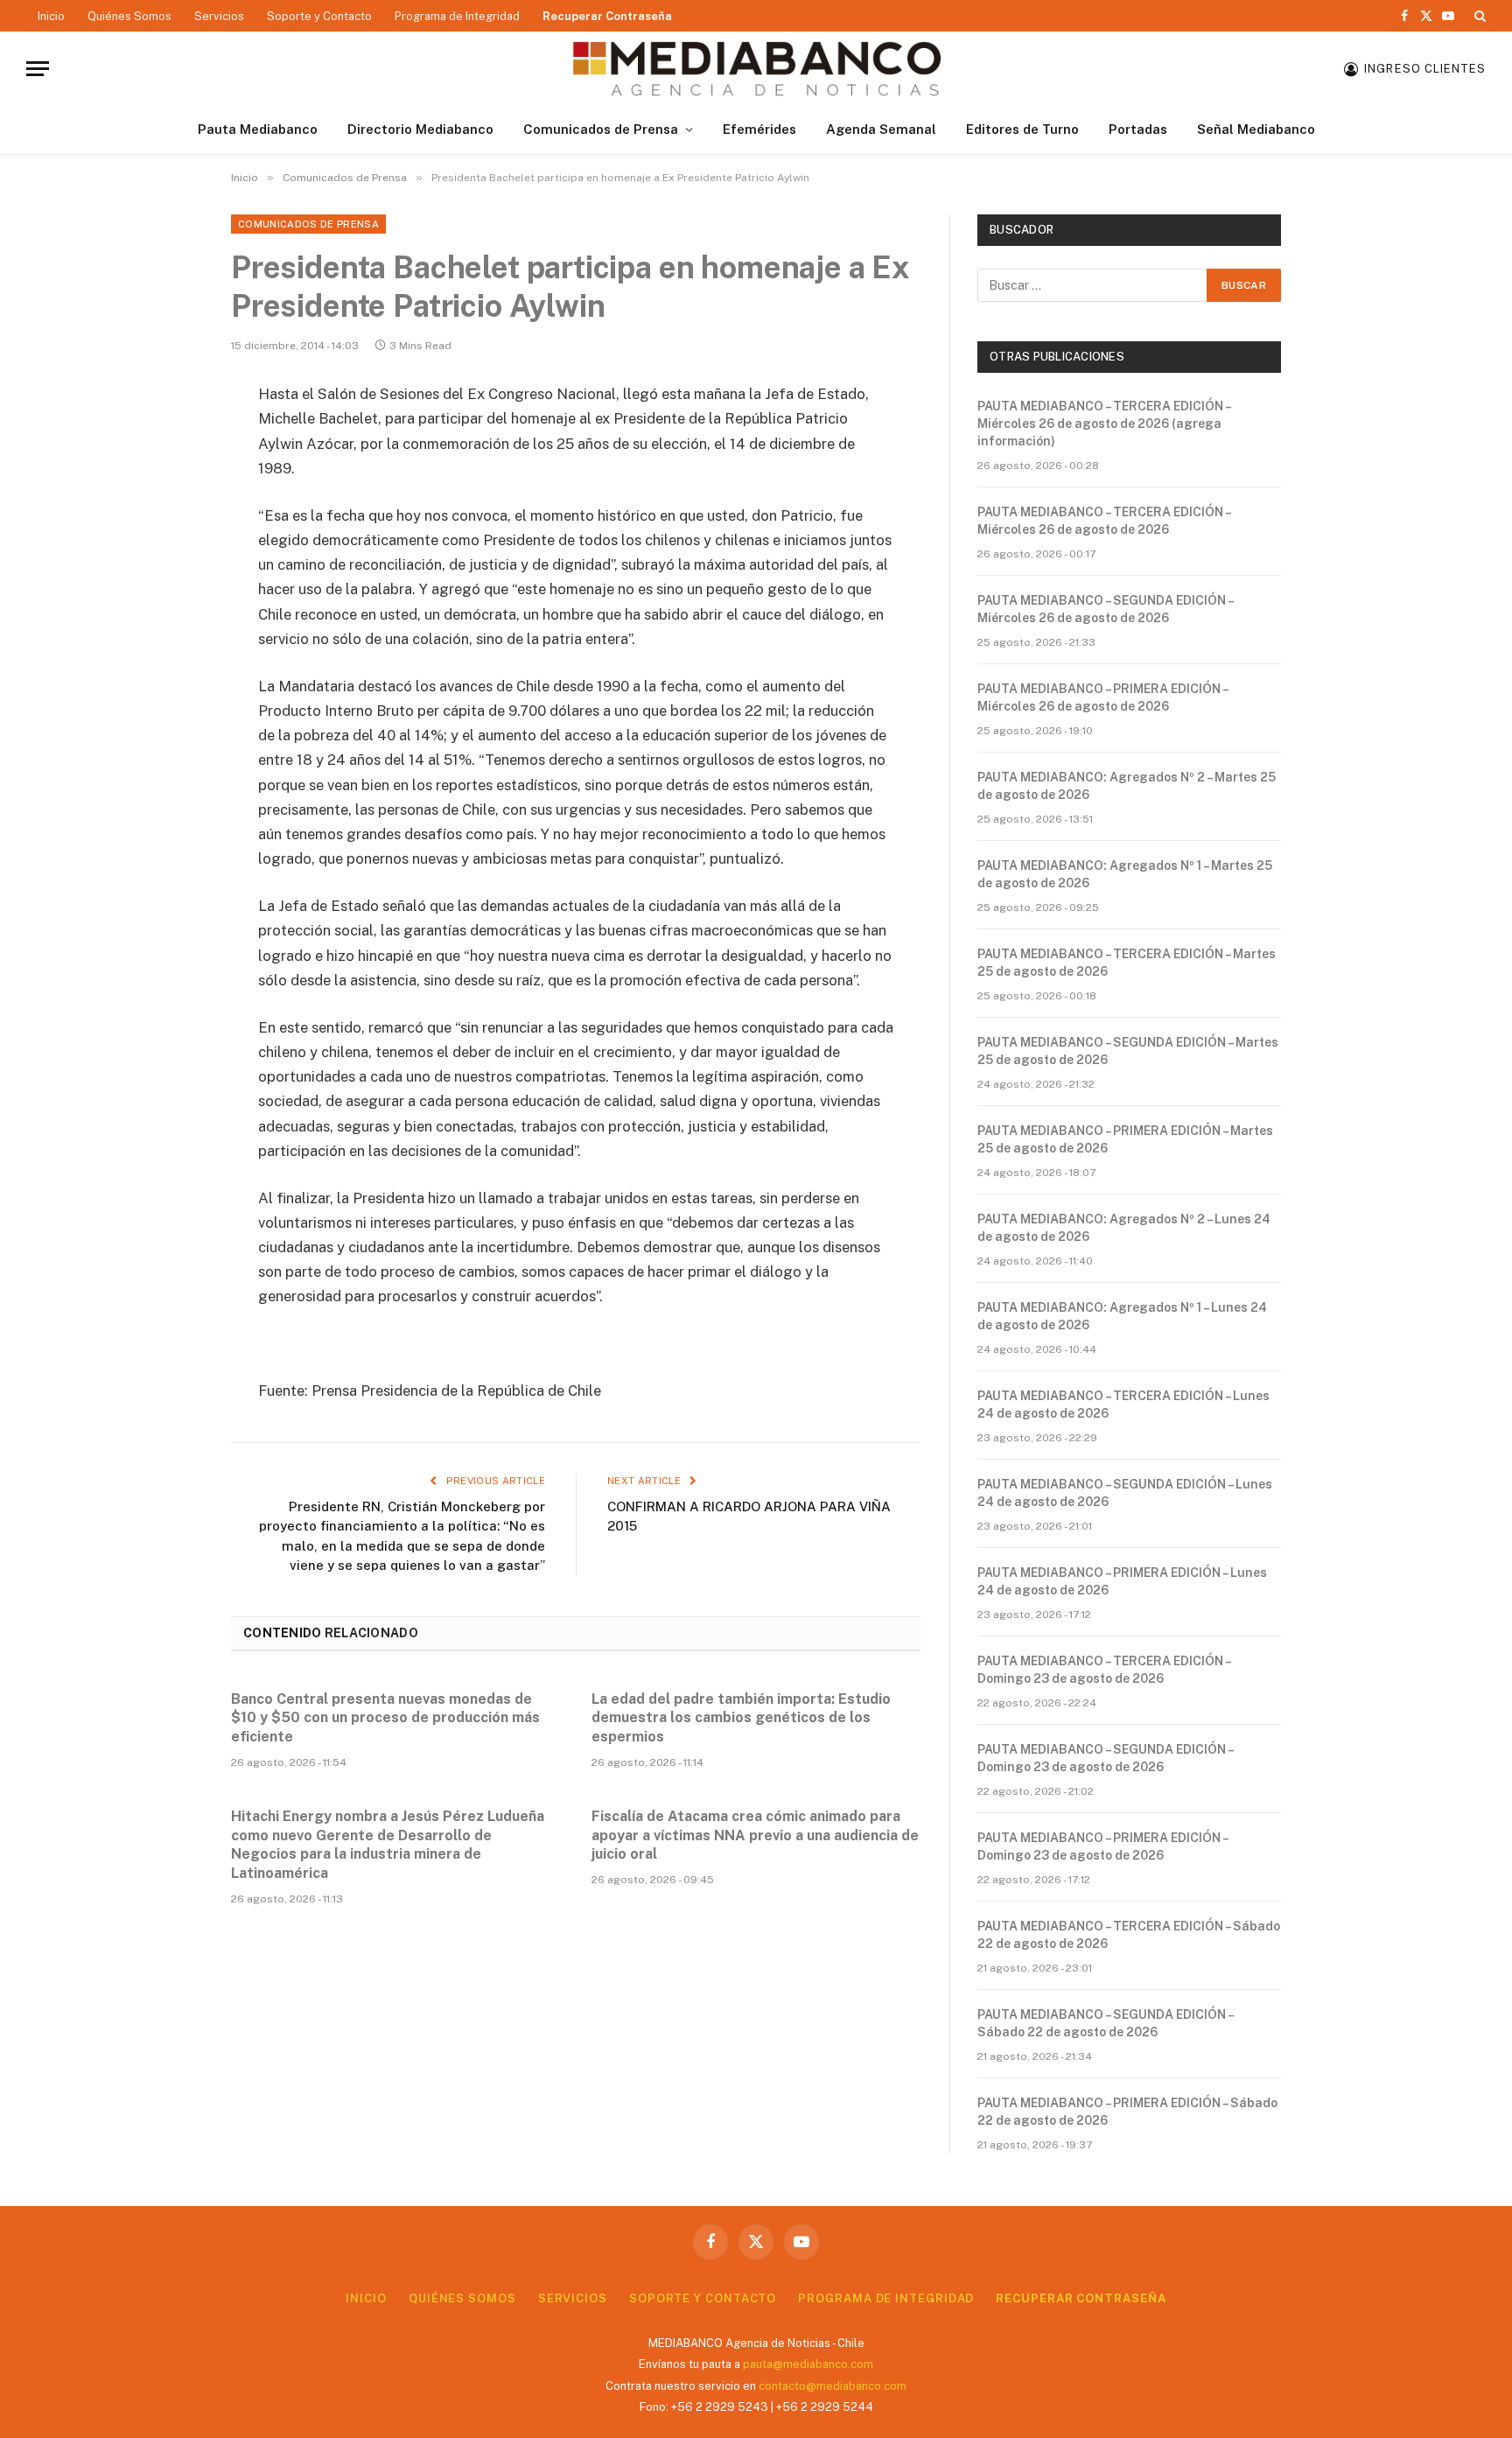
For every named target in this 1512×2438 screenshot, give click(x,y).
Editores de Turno (1022, 129)
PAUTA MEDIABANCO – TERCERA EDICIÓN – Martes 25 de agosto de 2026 (1127, 963)
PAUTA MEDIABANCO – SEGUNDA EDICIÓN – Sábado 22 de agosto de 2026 (1105, 2023)
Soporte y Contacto (319, 16)
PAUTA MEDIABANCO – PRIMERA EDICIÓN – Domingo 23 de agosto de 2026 (1102, 1846)
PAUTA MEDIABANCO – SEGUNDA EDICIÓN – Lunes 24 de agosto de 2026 (1125, 1493)
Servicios (219, 16)
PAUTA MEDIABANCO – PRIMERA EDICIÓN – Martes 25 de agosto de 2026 (1125, 1139)
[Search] (1478, 16)
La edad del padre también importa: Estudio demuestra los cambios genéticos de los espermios (741, 1718)
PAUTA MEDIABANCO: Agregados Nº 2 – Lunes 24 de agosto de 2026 (1124, 1228)
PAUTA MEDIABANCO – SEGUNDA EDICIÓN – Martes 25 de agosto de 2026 (1128, 1051)
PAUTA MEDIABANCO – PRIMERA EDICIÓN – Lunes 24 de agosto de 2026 (1122, 1581)
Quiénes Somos (129, 16)
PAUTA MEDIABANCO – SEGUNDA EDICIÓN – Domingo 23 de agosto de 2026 (1105, 1758)
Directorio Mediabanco (420, 129)
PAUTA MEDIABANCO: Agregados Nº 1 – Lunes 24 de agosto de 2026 (1122, 1316)
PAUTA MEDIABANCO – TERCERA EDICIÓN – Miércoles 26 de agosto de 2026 (1104, 521)
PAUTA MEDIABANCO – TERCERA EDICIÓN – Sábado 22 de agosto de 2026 (1129, 1935)
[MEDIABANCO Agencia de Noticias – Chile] (756, 69)
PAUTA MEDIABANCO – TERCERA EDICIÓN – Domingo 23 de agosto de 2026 (1104, 1670)
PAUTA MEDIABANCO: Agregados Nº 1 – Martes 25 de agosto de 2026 (1125, 874)
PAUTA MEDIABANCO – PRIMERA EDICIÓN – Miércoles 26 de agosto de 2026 (1102, 697)
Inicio (51, 16)
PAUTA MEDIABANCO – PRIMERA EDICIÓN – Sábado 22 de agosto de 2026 (1127, 2112)
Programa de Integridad (457, 16)
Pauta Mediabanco (258, 129)
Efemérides (759, 129)
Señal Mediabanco (1256, 129)
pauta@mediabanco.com (808, 2364)
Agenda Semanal (881, 129)
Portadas (1138, 129)
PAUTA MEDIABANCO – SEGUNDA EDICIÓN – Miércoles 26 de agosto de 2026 (1105, 609)
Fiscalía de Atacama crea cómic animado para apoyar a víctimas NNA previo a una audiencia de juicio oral (755, 1836)
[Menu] (38, 69)
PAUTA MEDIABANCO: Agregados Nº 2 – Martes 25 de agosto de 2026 (1127, 786)
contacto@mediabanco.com (833, 2386)
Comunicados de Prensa (601, 129)
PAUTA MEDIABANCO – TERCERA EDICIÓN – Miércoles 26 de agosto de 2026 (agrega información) (1104, 424)
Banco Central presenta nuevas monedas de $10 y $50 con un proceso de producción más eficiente (385, 1718)
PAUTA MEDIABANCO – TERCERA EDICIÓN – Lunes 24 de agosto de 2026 (1123, 1405)
